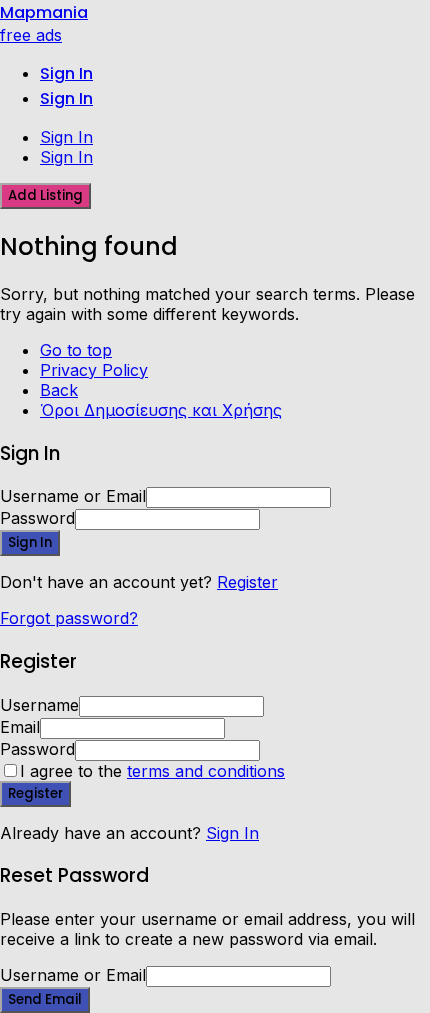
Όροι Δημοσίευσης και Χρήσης (161, 410)
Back (59, 390)
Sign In (232, 833)
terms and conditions (206, 771)
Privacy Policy (94, 370)
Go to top (76, 350)
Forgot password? (69, 618)
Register (247, 582)
